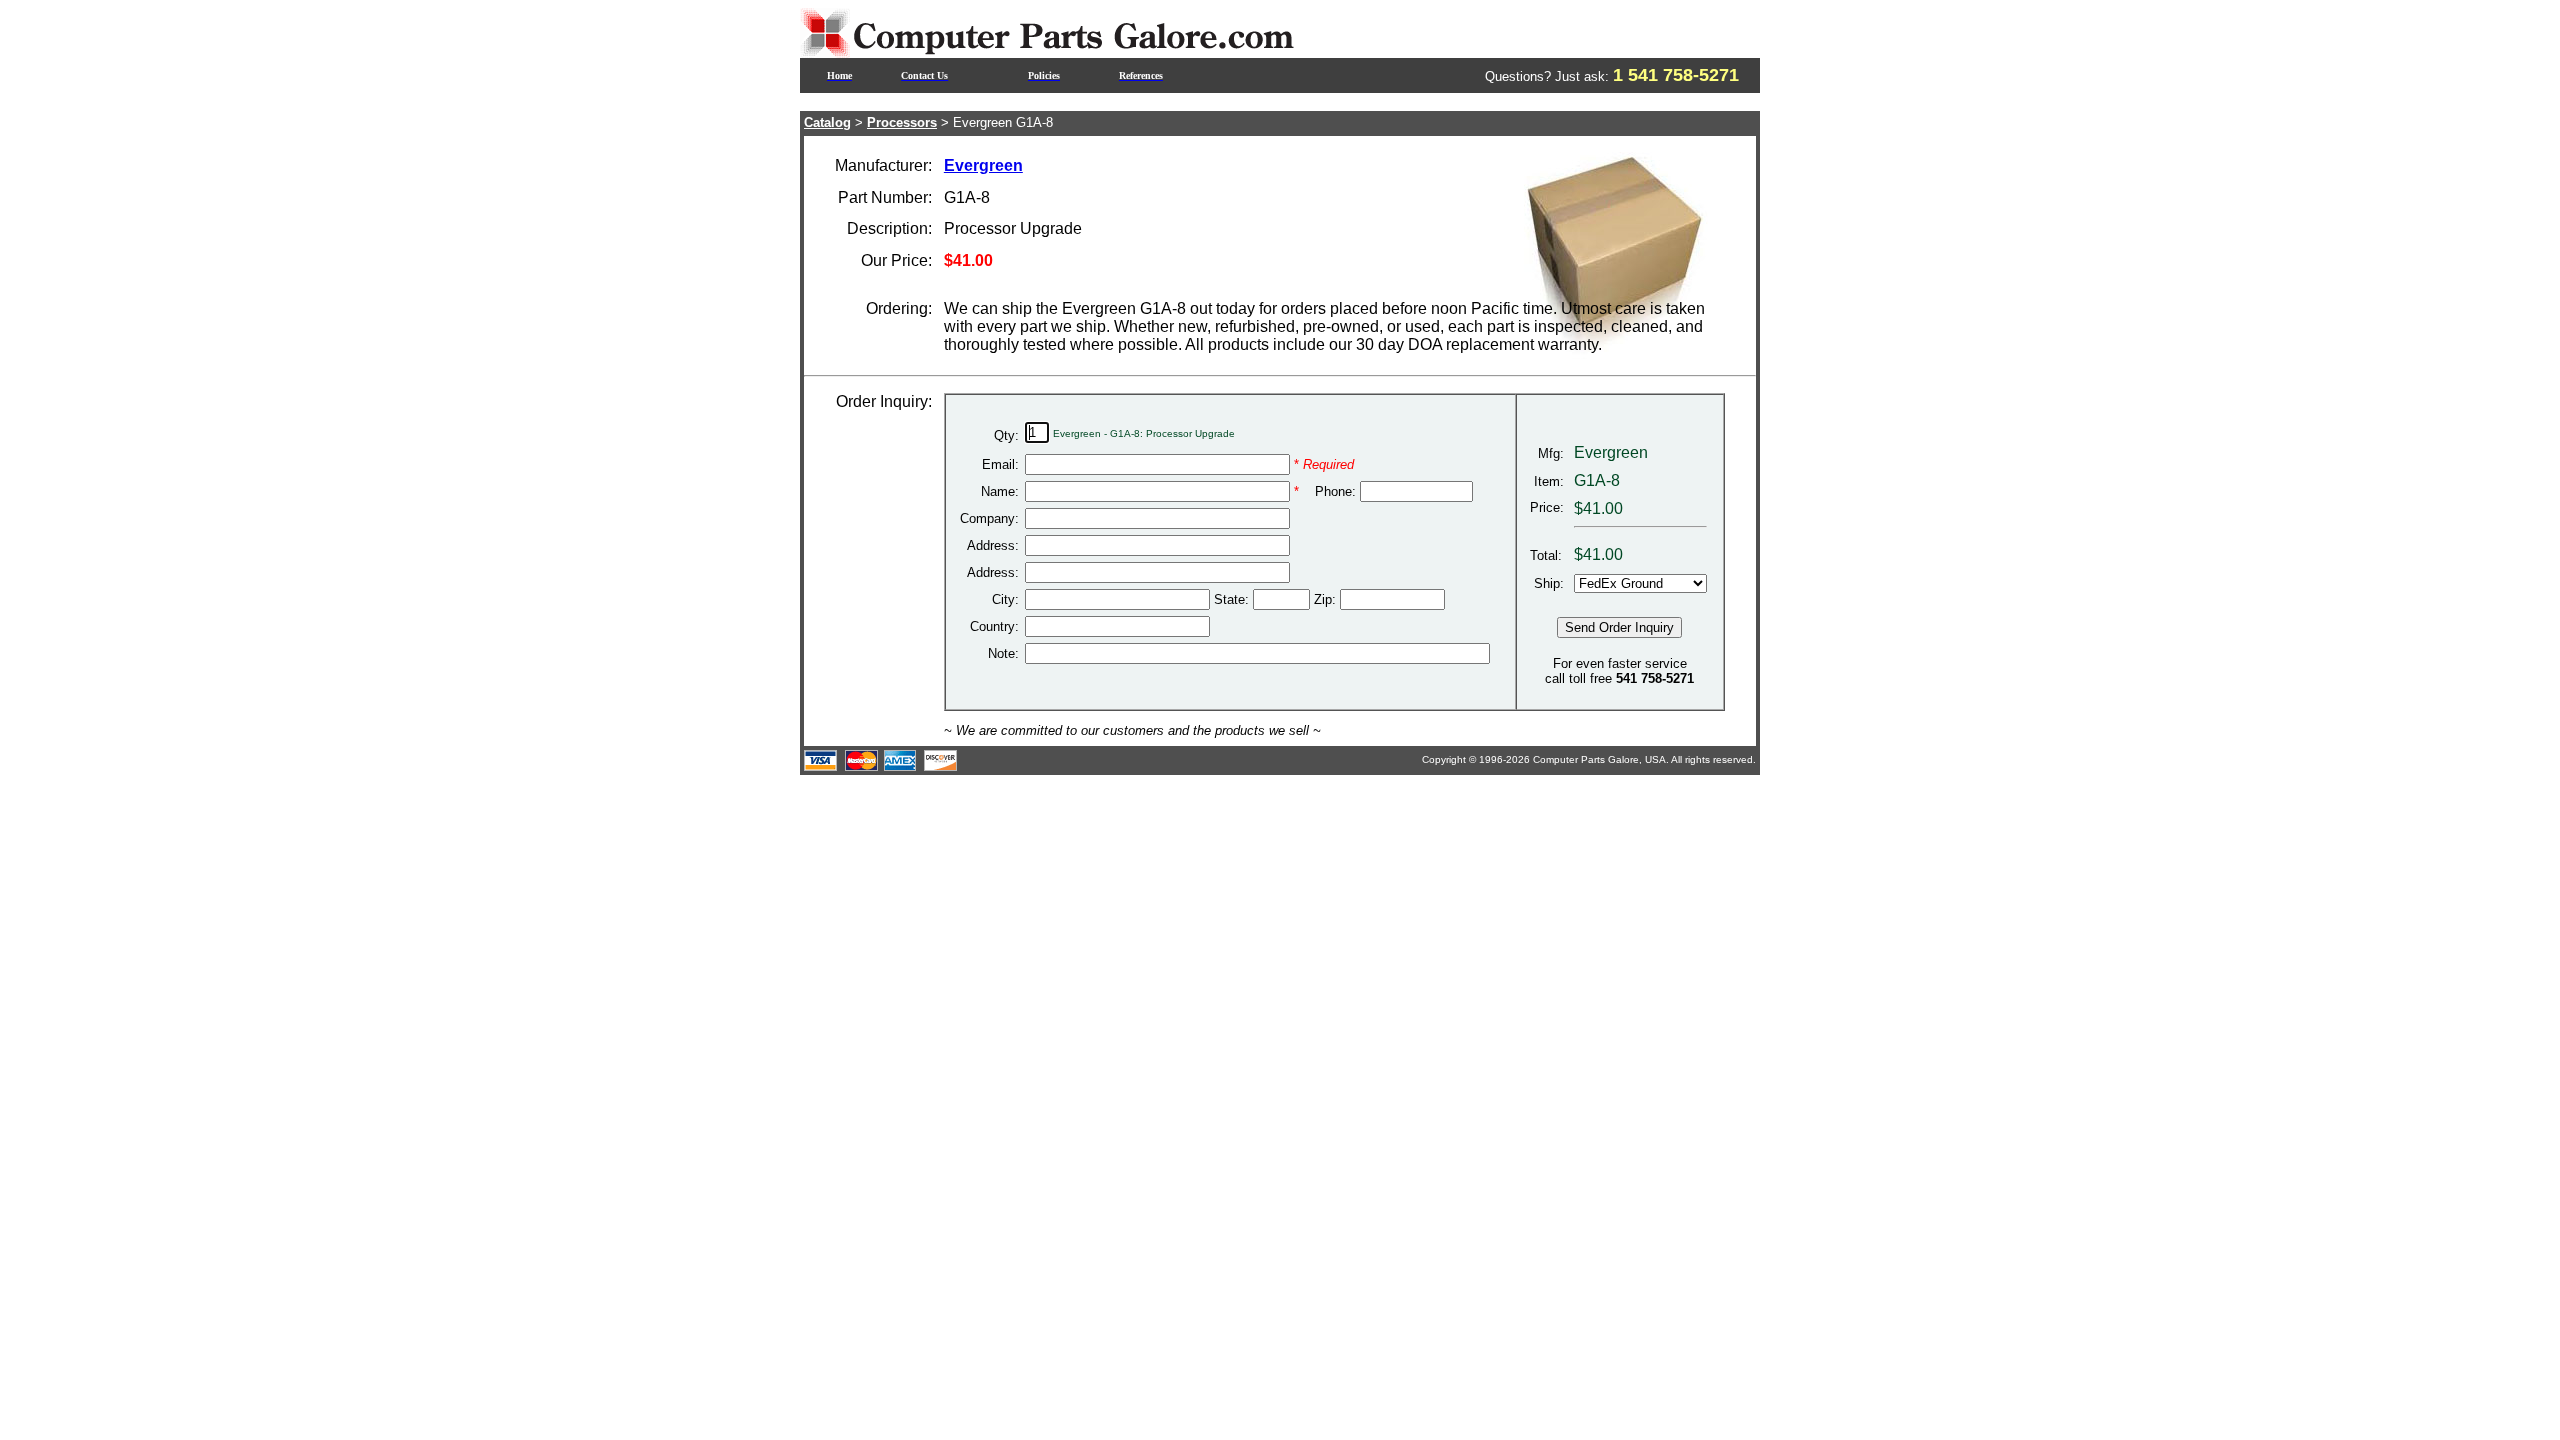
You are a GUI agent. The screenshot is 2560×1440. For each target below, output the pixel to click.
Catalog (827, 122)
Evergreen (983, 165)
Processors (902, 122)
